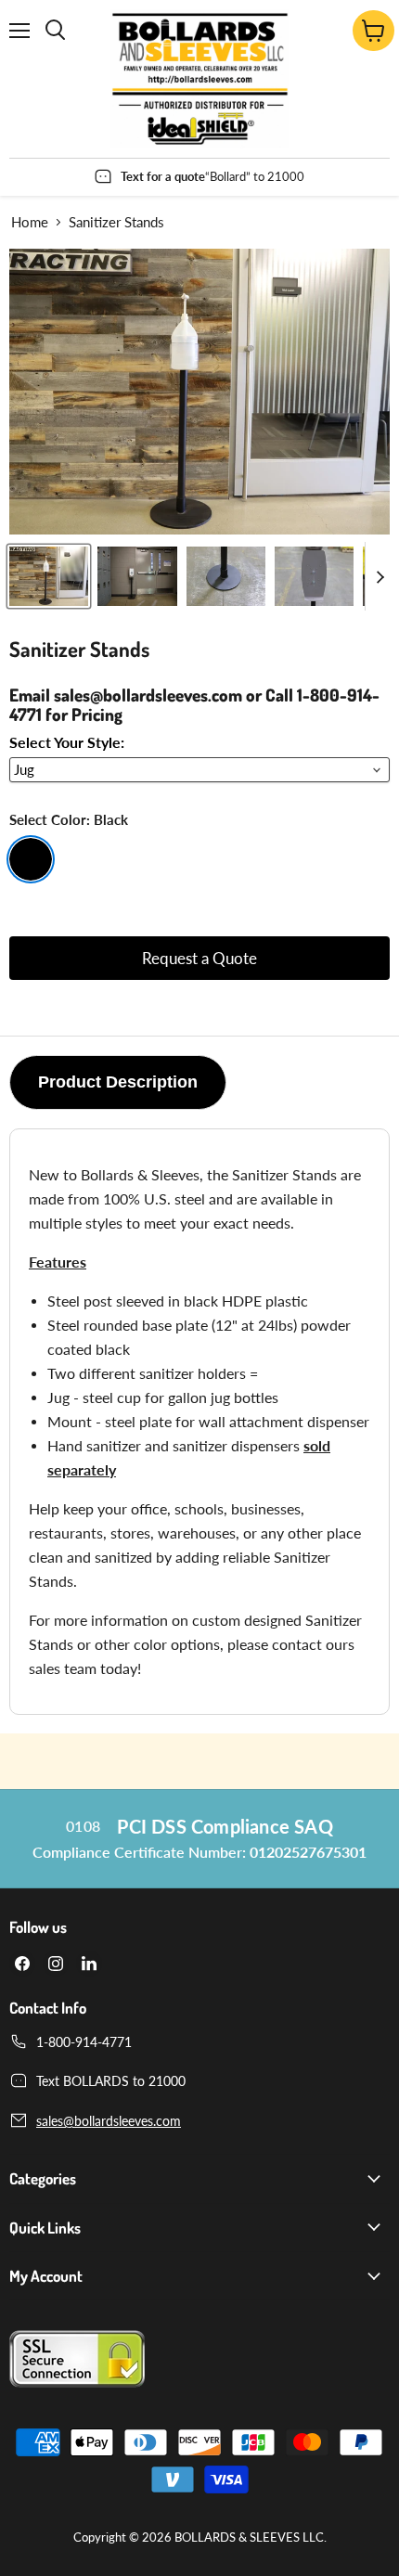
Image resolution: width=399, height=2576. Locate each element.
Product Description (118, 1082)
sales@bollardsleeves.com (109, 2121)
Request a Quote (199, 958)
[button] (49, 576)
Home (30, 222)
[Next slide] (380, 576)
